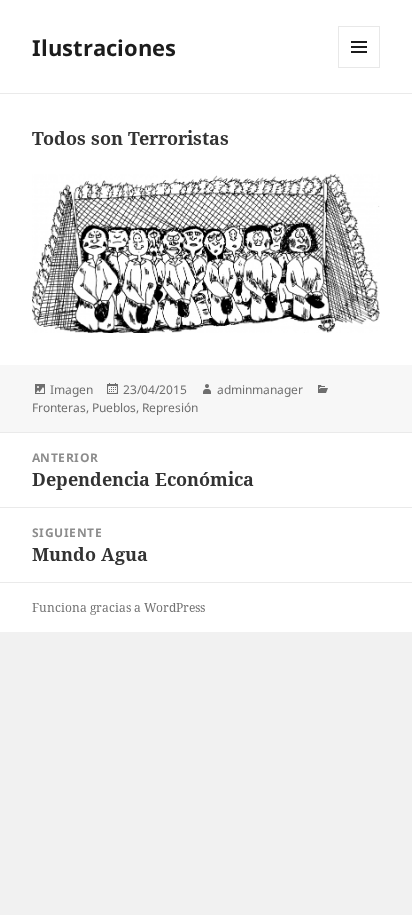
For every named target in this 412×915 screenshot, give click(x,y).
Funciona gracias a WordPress (118, 607)
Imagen (71, 389)
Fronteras (59, 407)
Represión (170, 407)
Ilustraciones (104, 47)
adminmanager (260, 389)
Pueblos (114, 407)
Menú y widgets (359, 67)
